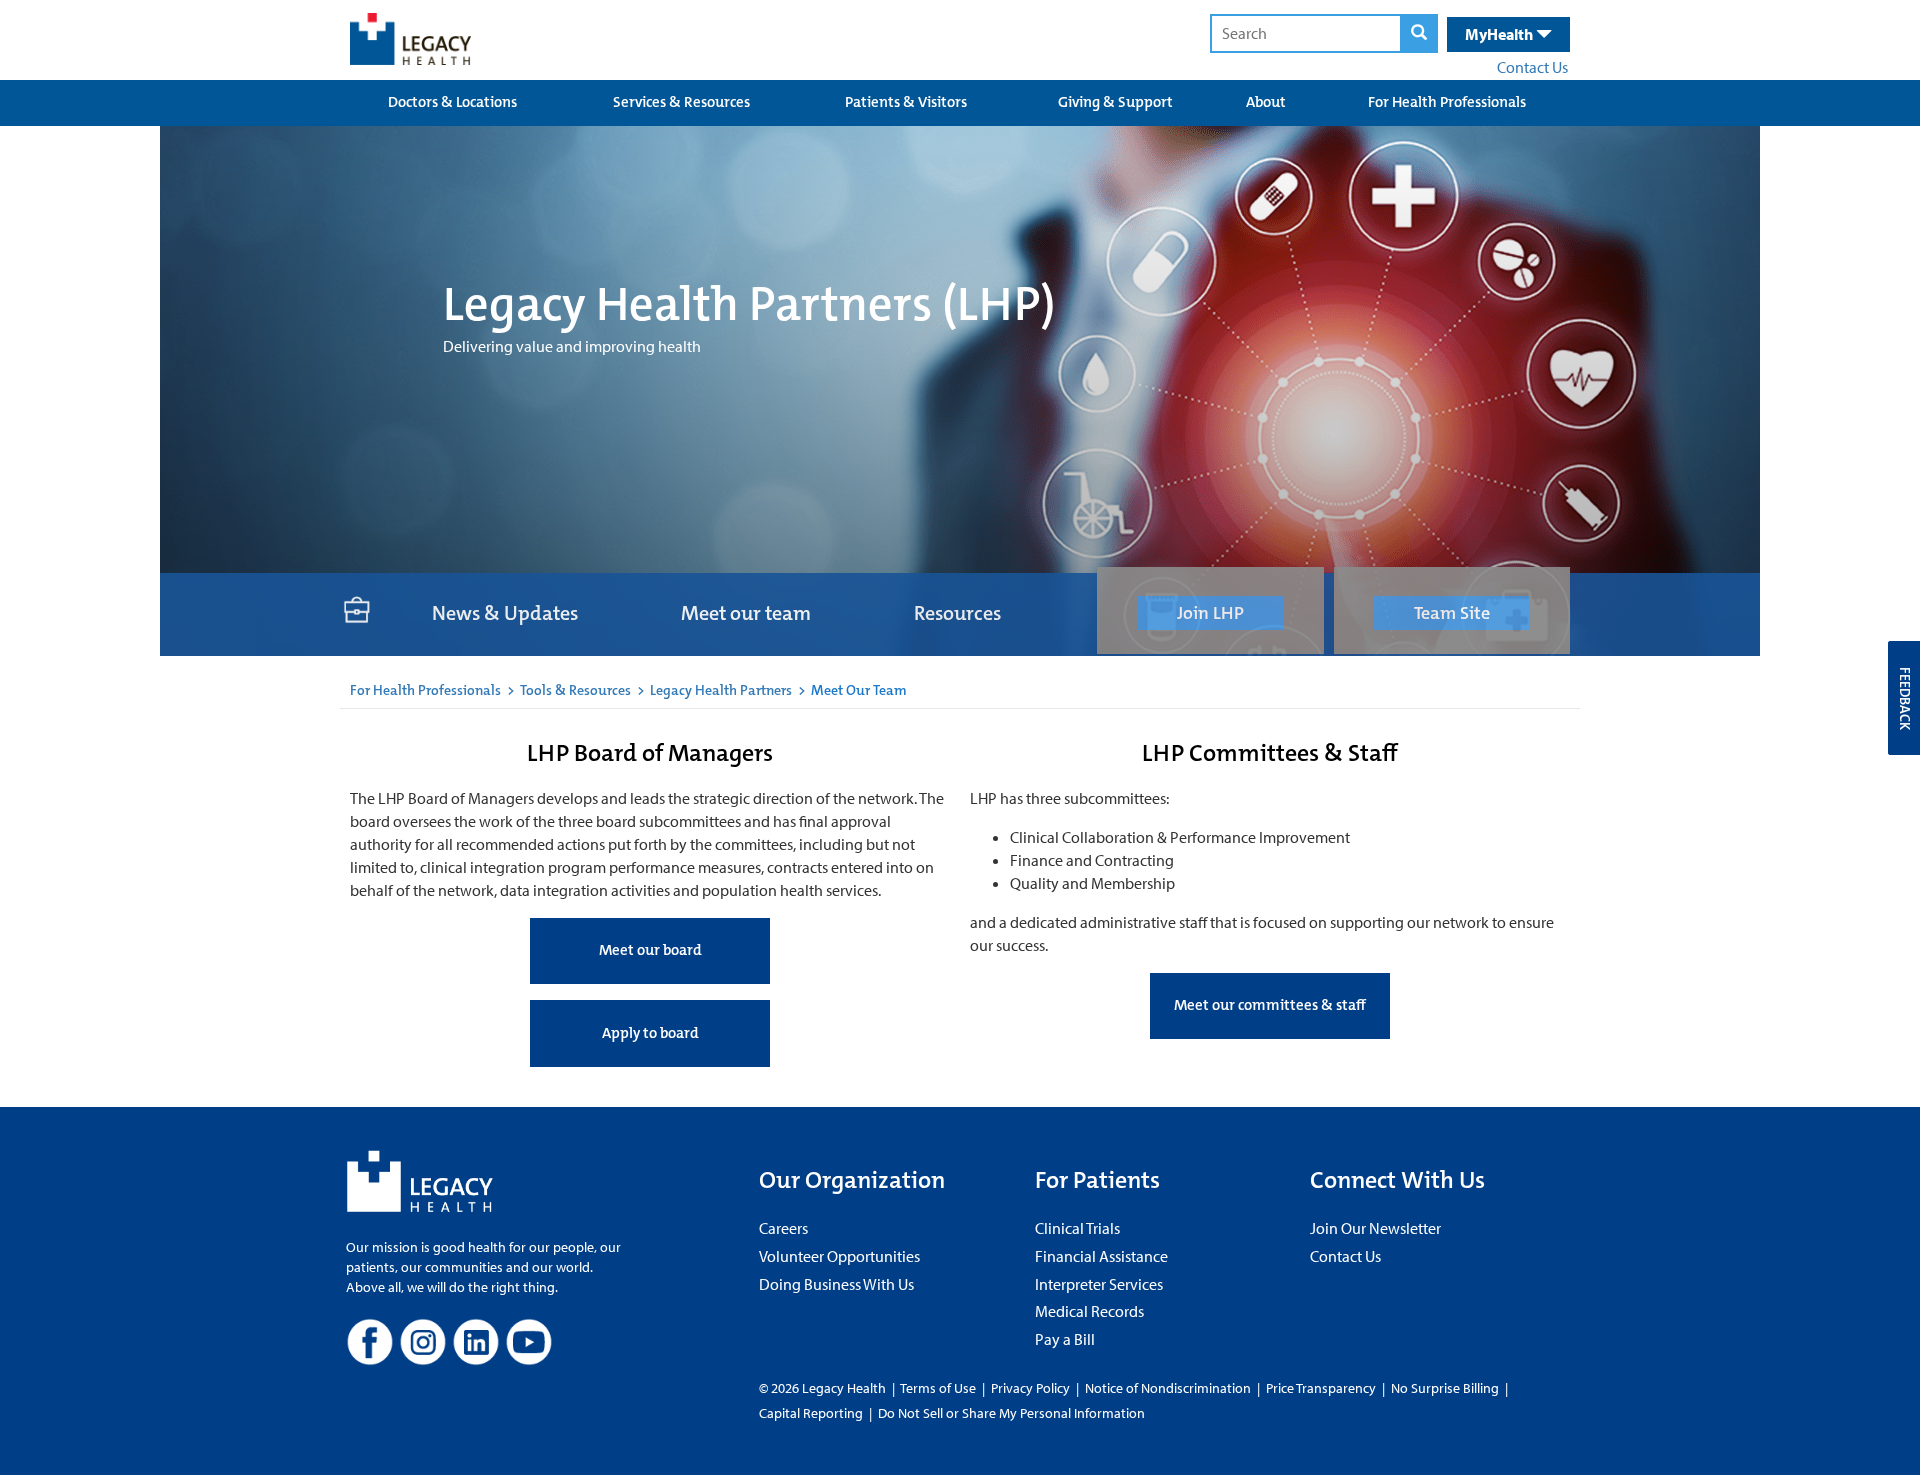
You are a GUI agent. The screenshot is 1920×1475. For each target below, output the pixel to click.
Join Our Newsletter (1375, 1228)
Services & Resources (681, 102)
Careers (783, 1228)
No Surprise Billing (1445, 1388)
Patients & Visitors (906, 102)
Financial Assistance (1101, 1256)
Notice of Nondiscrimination (1168, 1388)
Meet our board (650, 950)
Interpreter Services (1099, 1284)
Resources (957, 613)
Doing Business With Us (836, 1284)
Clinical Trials (1077, 1228)
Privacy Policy (1030, 1388)
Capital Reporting (811, 1413)
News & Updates (505, 613)
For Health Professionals (1447, 102)
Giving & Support (1115, 102)
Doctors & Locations (452, 102)
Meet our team (746, 613)
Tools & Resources (575, 690)
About (1266, 102)
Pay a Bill (1065, 1339)
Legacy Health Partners (721, 690)
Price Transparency (1321, 1388)
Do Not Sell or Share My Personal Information (1011, 1413)
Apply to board (650, 1033)
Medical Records (1089, 1311)
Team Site (1452, 613)
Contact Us (1532, 67)
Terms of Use (939, 1388)
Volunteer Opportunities (839, 1256)
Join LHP (1210, 613)
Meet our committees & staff (1270, 1005)
